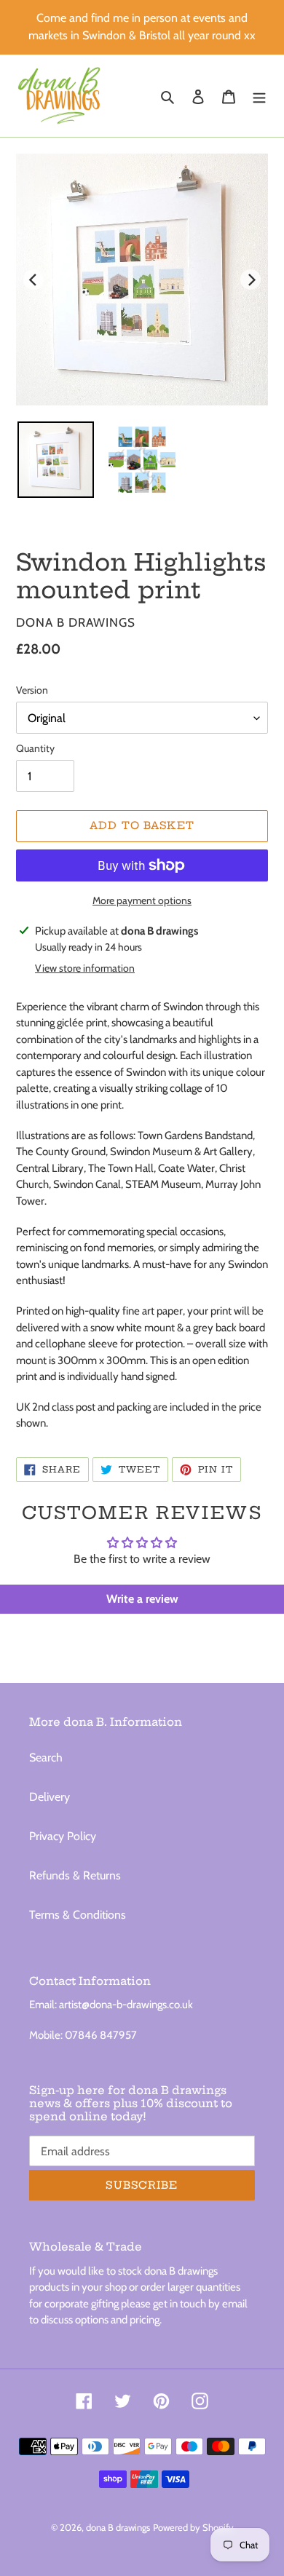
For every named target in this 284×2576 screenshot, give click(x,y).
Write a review (142, 1599)
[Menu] (259, 96)
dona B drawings (118, 2527)
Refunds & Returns (75, 1875)
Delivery (50, 1797)
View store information (85, 968)
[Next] (251, 280)
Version (32, 690)
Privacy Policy (63, 1836)
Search (46, 1757)
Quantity (35, 748)
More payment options (142, 900)
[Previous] (33, 280)
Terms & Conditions (78, 1915)
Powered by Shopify (193, 2527)
